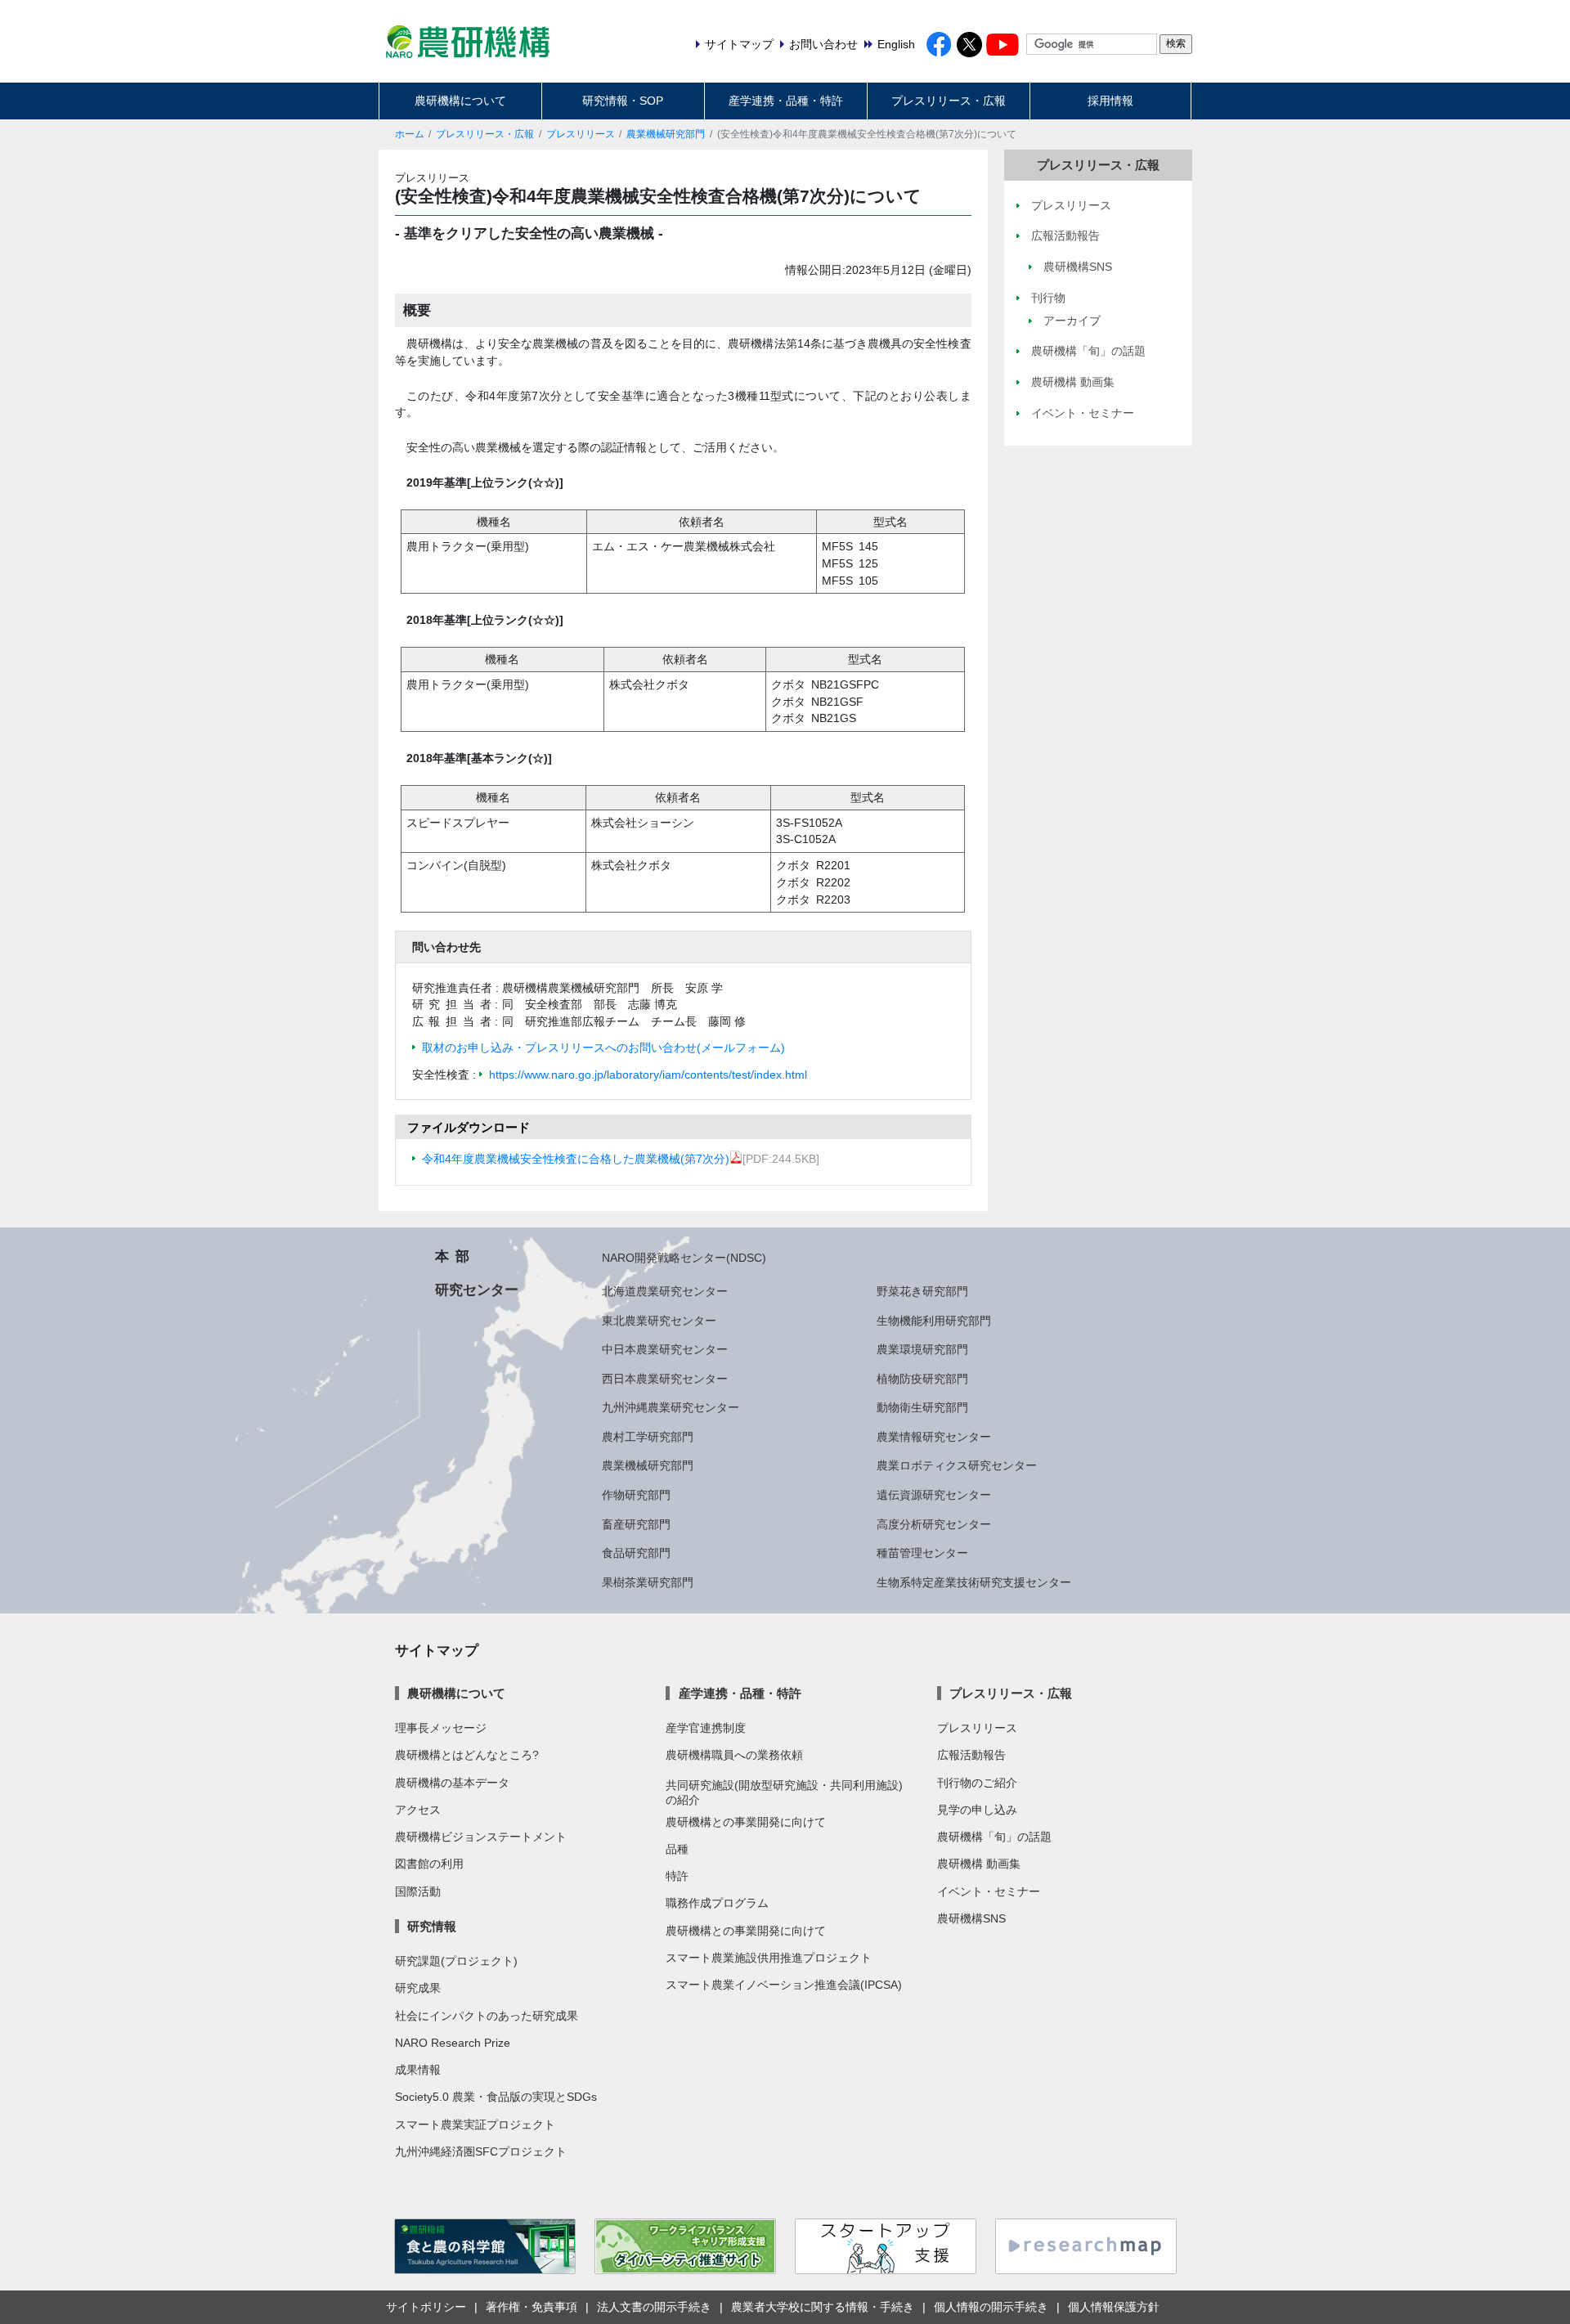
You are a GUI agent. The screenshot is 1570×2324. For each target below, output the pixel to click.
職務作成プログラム (717, 1903)
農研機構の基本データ (452, 1783)
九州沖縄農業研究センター (671, 1407)
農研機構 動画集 (979, 1864)
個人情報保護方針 (1114, 2307)
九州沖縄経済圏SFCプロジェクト (481, 2151)
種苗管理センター (922, 1553)
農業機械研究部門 (666, 134)
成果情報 (418, 2070)
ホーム (410, 134)
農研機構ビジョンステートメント (481, 1837)
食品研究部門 (636, 1553)
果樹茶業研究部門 (648, 1582)
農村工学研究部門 (648, 1437)
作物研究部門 (636, 1495)
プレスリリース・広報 (949, 101)
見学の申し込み (977, 1810)
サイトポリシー (426, 2307)
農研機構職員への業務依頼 (734, 1755)
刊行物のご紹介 (977, 1783)
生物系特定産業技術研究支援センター (974, 1582)
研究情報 (432, 1926)
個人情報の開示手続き (991, 2307)
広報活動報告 (971, 1755)
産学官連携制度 (706, 1728)
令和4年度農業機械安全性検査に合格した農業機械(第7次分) (576, 1159)
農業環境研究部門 (922, 1349)
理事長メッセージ (441, 1728)
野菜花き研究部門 (922, 1291)
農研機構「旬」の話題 (994, 1837)
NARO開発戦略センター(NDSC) (684, 1258)
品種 (677, 1849)
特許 (677, 1876)
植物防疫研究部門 (922, 1379)
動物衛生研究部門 (922, 1407)
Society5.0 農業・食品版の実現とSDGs (496, 2097)
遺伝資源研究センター (934, 1495)
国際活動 (418, 1891)
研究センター (477, 1290)
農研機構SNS (971, 1918)
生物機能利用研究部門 (934, 1321)
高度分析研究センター (934, 1524)
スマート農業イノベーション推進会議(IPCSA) (784, 1985)
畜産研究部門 (636, 1524)
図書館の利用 (429, 1864)
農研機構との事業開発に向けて (746, 1822)
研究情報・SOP (623, 101)
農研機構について (460, 101)
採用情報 (1110, 101)
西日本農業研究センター (665, 1379)
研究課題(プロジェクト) (456, 1961)
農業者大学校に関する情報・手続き (823, 2307)
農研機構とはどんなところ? (467, 1755)
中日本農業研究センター (665, 1349)
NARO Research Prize (453, 2043)
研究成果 (418, 1988)
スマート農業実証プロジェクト (475, 2124)
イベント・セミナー (989, 1891)
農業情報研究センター (934, 1437)
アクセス (418, 1810)
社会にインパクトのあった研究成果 (487, 2016)
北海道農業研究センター (665, 1291)
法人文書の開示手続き (654, 2307)
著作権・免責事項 (532, 2307)
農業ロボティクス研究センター (957, 1465)
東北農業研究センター (659, 1321)
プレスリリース (581, 134)
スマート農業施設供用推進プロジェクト (769, 1958)
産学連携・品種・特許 (786, 101)
